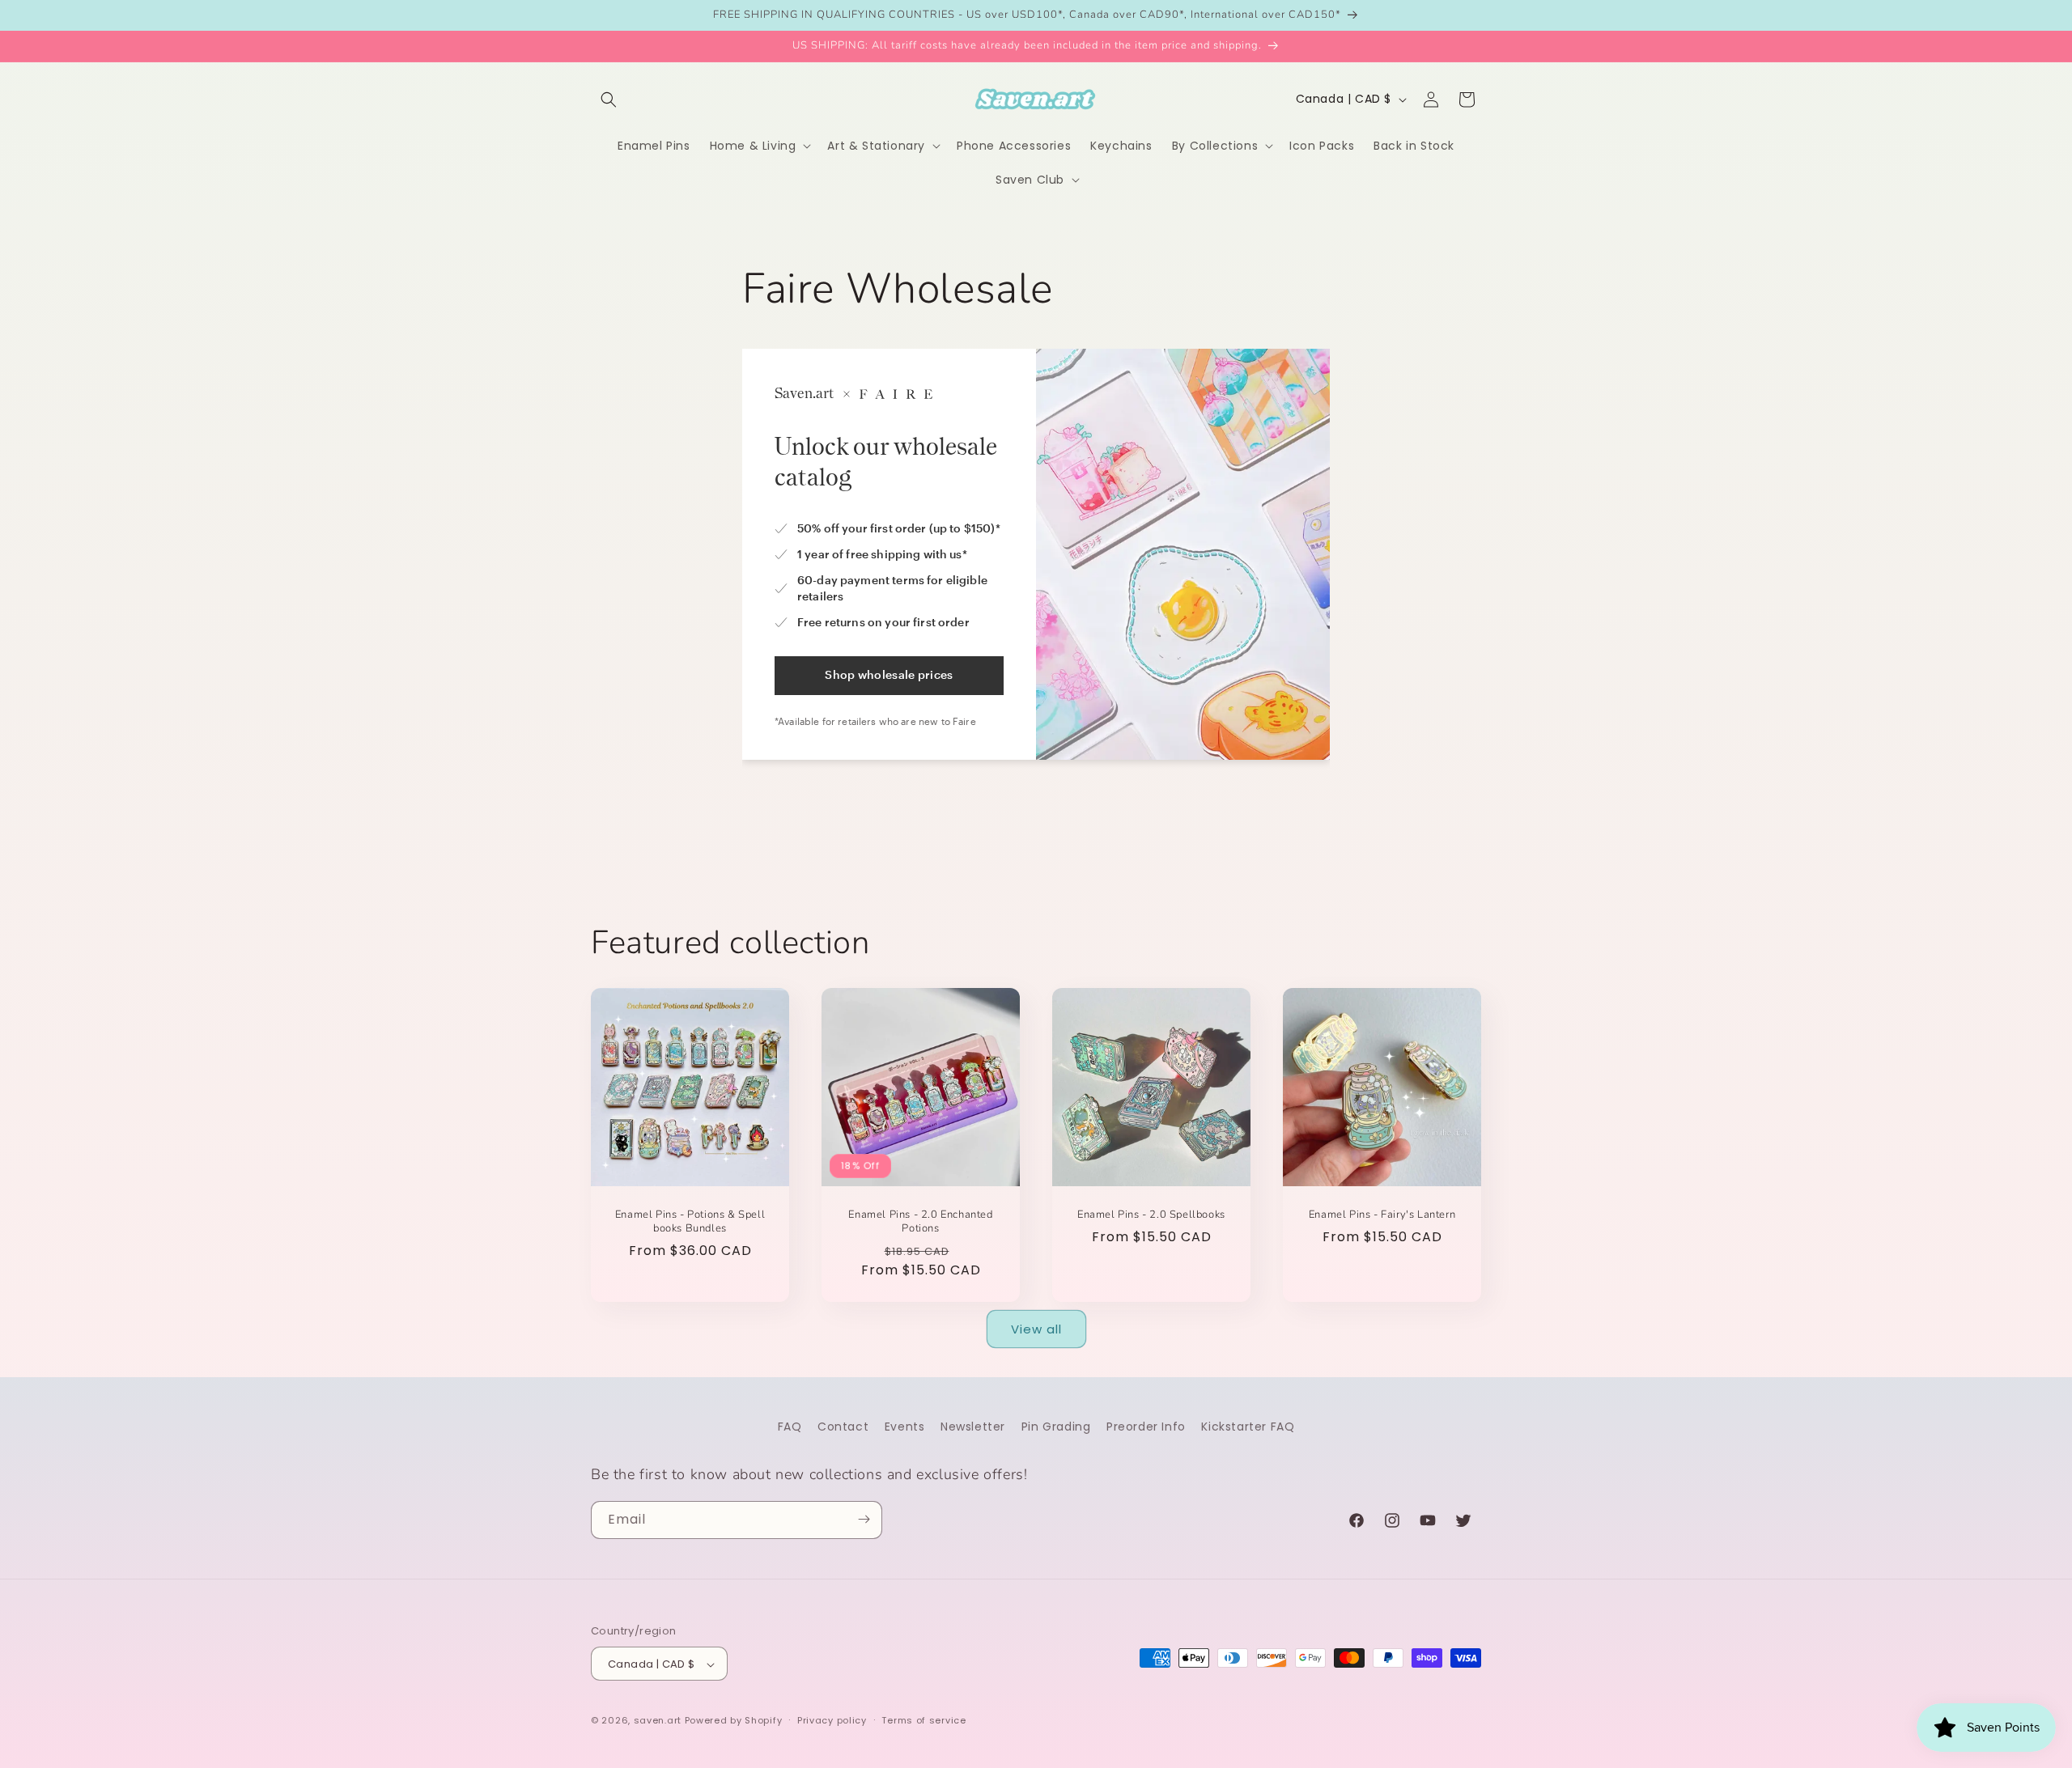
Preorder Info (1146, 1427)
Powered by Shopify (734, 1721)
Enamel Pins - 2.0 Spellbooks (1151, 1215)
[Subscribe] (864, 1519)
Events (905, 1427)
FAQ (790, 1427)
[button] (609, 100)
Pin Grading (1056, 1427)
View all (1036, 1328)
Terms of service (923, 1720)
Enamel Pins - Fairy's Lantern (1382, 1215)
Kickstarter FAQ (1248, 1427)
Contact (843, 1427)
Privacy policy (832, 1720)
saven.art (658, 1721)
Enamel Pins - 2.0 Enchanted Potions (920, 1222)
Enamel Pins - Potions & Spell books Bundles (690, 1222)
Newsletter (973, 1427)
